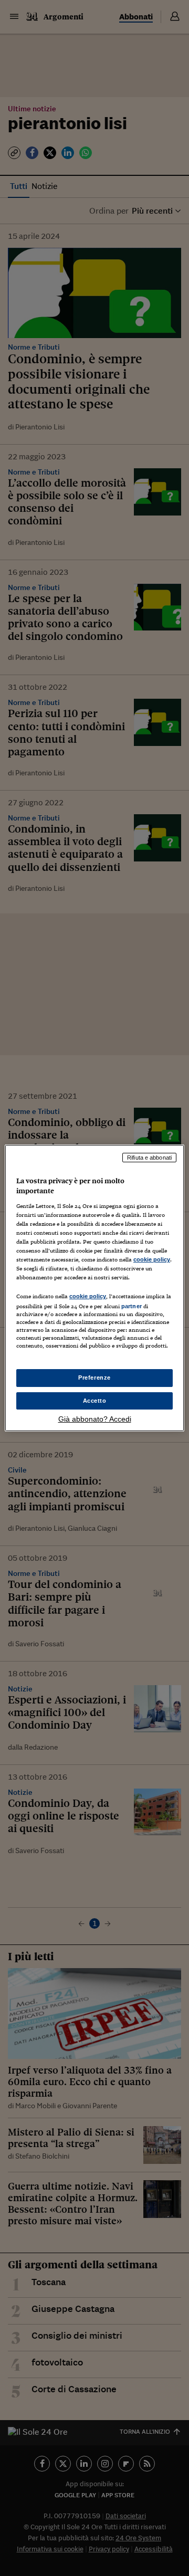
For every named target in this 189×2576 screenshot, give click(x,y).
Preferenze (94, 1378)
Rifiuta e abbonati (149, 1158)
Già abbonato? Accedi (95, 1419)
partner (132, 1306)
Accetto (95, 1401)
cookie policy (152, 1259)
